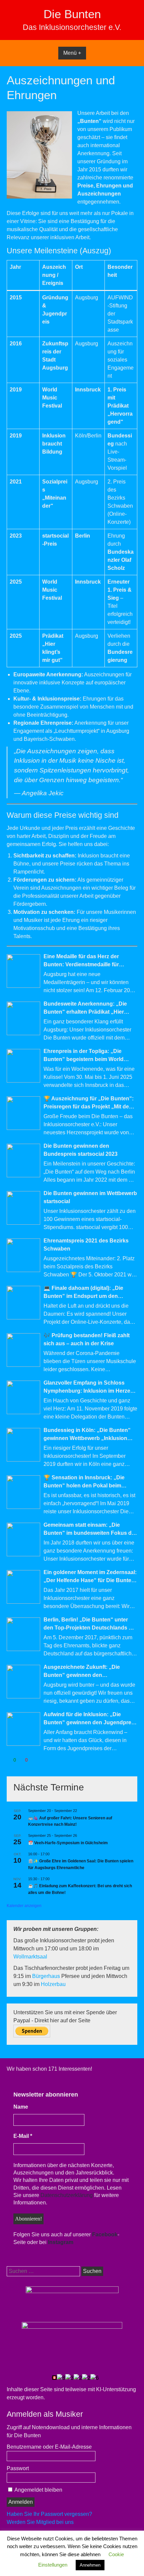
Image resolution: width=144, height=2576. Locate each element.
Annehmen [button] (90, 2565)
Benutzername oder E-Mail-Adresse (49, 2447)
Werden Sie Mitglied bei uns (40, 2522)
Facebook (105, 2234)
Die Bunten (72, 14)
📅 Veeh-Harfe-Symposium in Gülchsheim (68, 1843)
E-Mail (23, 2136)
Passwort (18, 2468)
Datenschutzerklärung (67, 2195)
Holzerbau (53, 1984)
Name (21, 2107)
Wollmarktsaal (30, 1957)
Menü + (72, 53)
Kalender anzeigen (24, 1906)
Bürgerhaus (47, 1976)
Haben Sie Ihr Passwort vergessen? (49, 2514)
